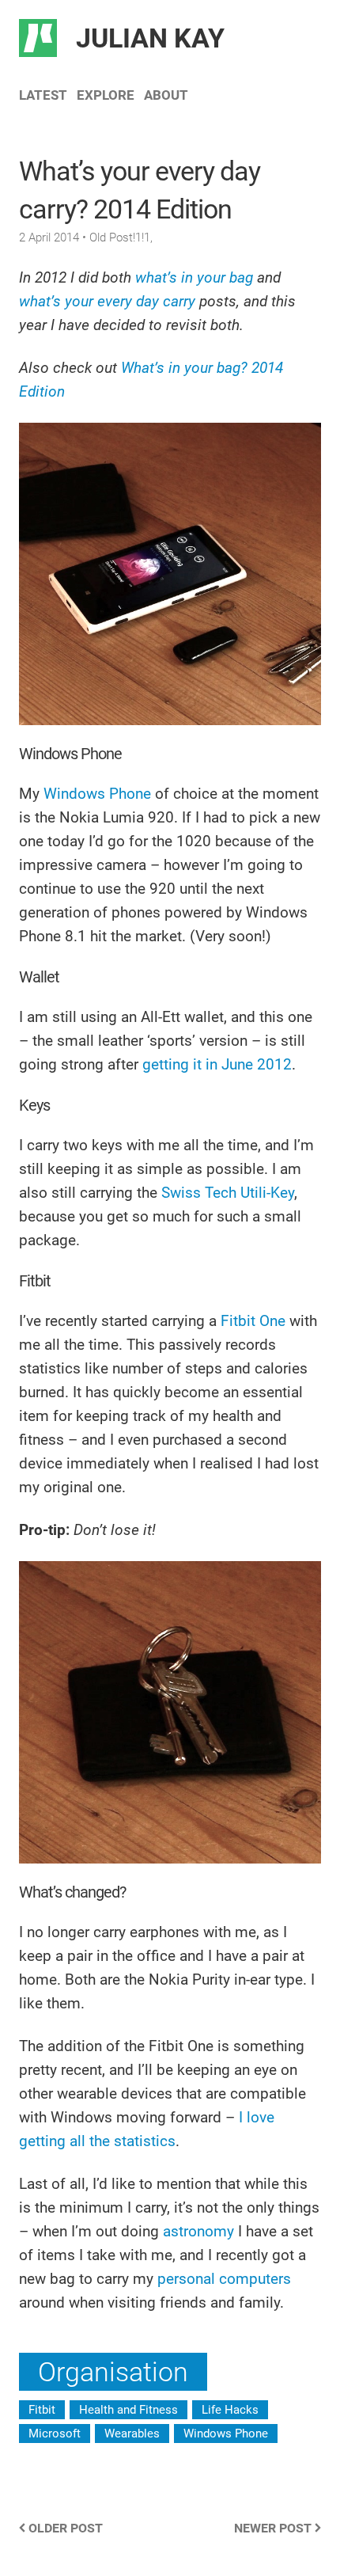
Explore (106, 95)
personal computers (224, 2279)
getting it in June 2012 (217, 1064)
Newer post (274, 2528)
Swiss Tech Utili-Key (228, 1193)
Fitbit (42, 2410)
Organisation (113, 2372)
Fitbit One (253, 1321)
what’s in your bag (194, 277)
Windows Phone (97, 794)
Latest (43, 95)
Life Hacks (230, 2410)
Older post (64, 2528)
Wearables (132, 2434)
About (166, 95)
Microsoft (55, 2434)
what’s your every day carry (107, 301)
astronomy (198, 2231)
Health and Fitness (128, 2410)
